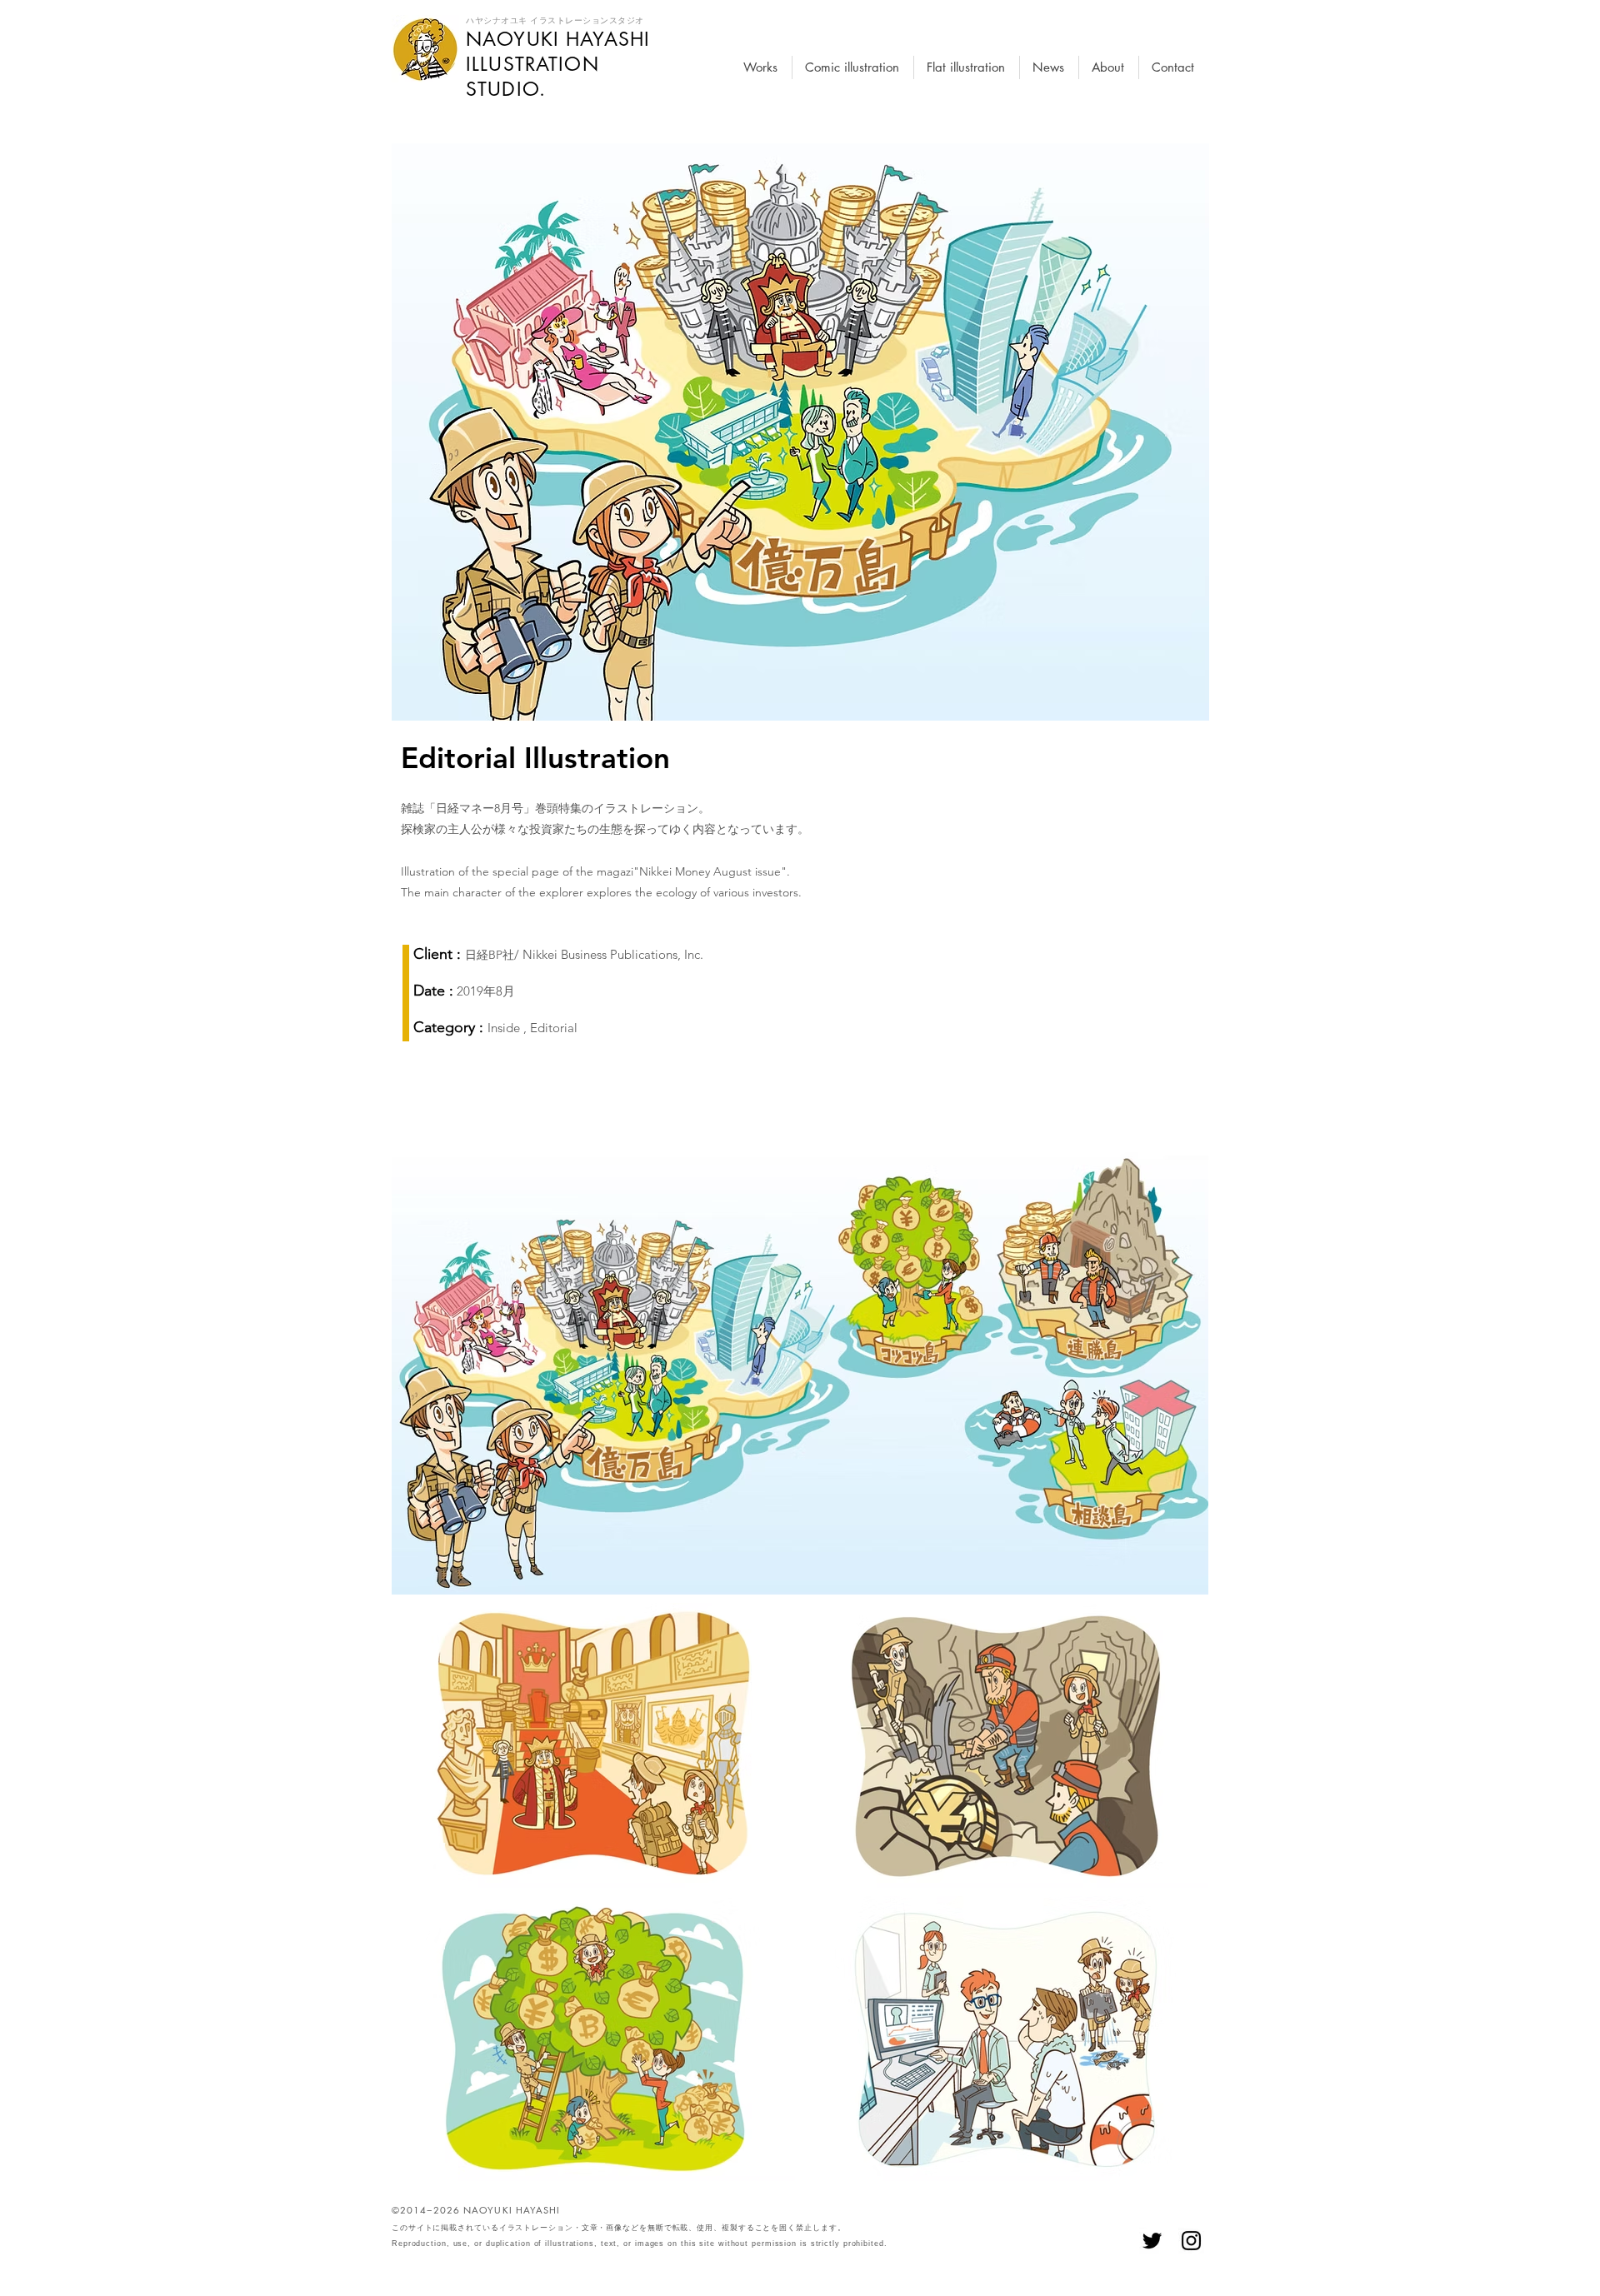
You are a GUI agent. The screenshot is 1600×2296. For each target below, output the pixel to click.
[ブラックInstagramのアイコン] (1191, 2241)
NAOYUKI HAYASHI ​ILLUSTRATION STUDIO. (558, 64)
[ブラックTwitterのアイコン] (1152, 2241)
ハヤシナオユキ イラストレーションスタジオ (555, 20)
